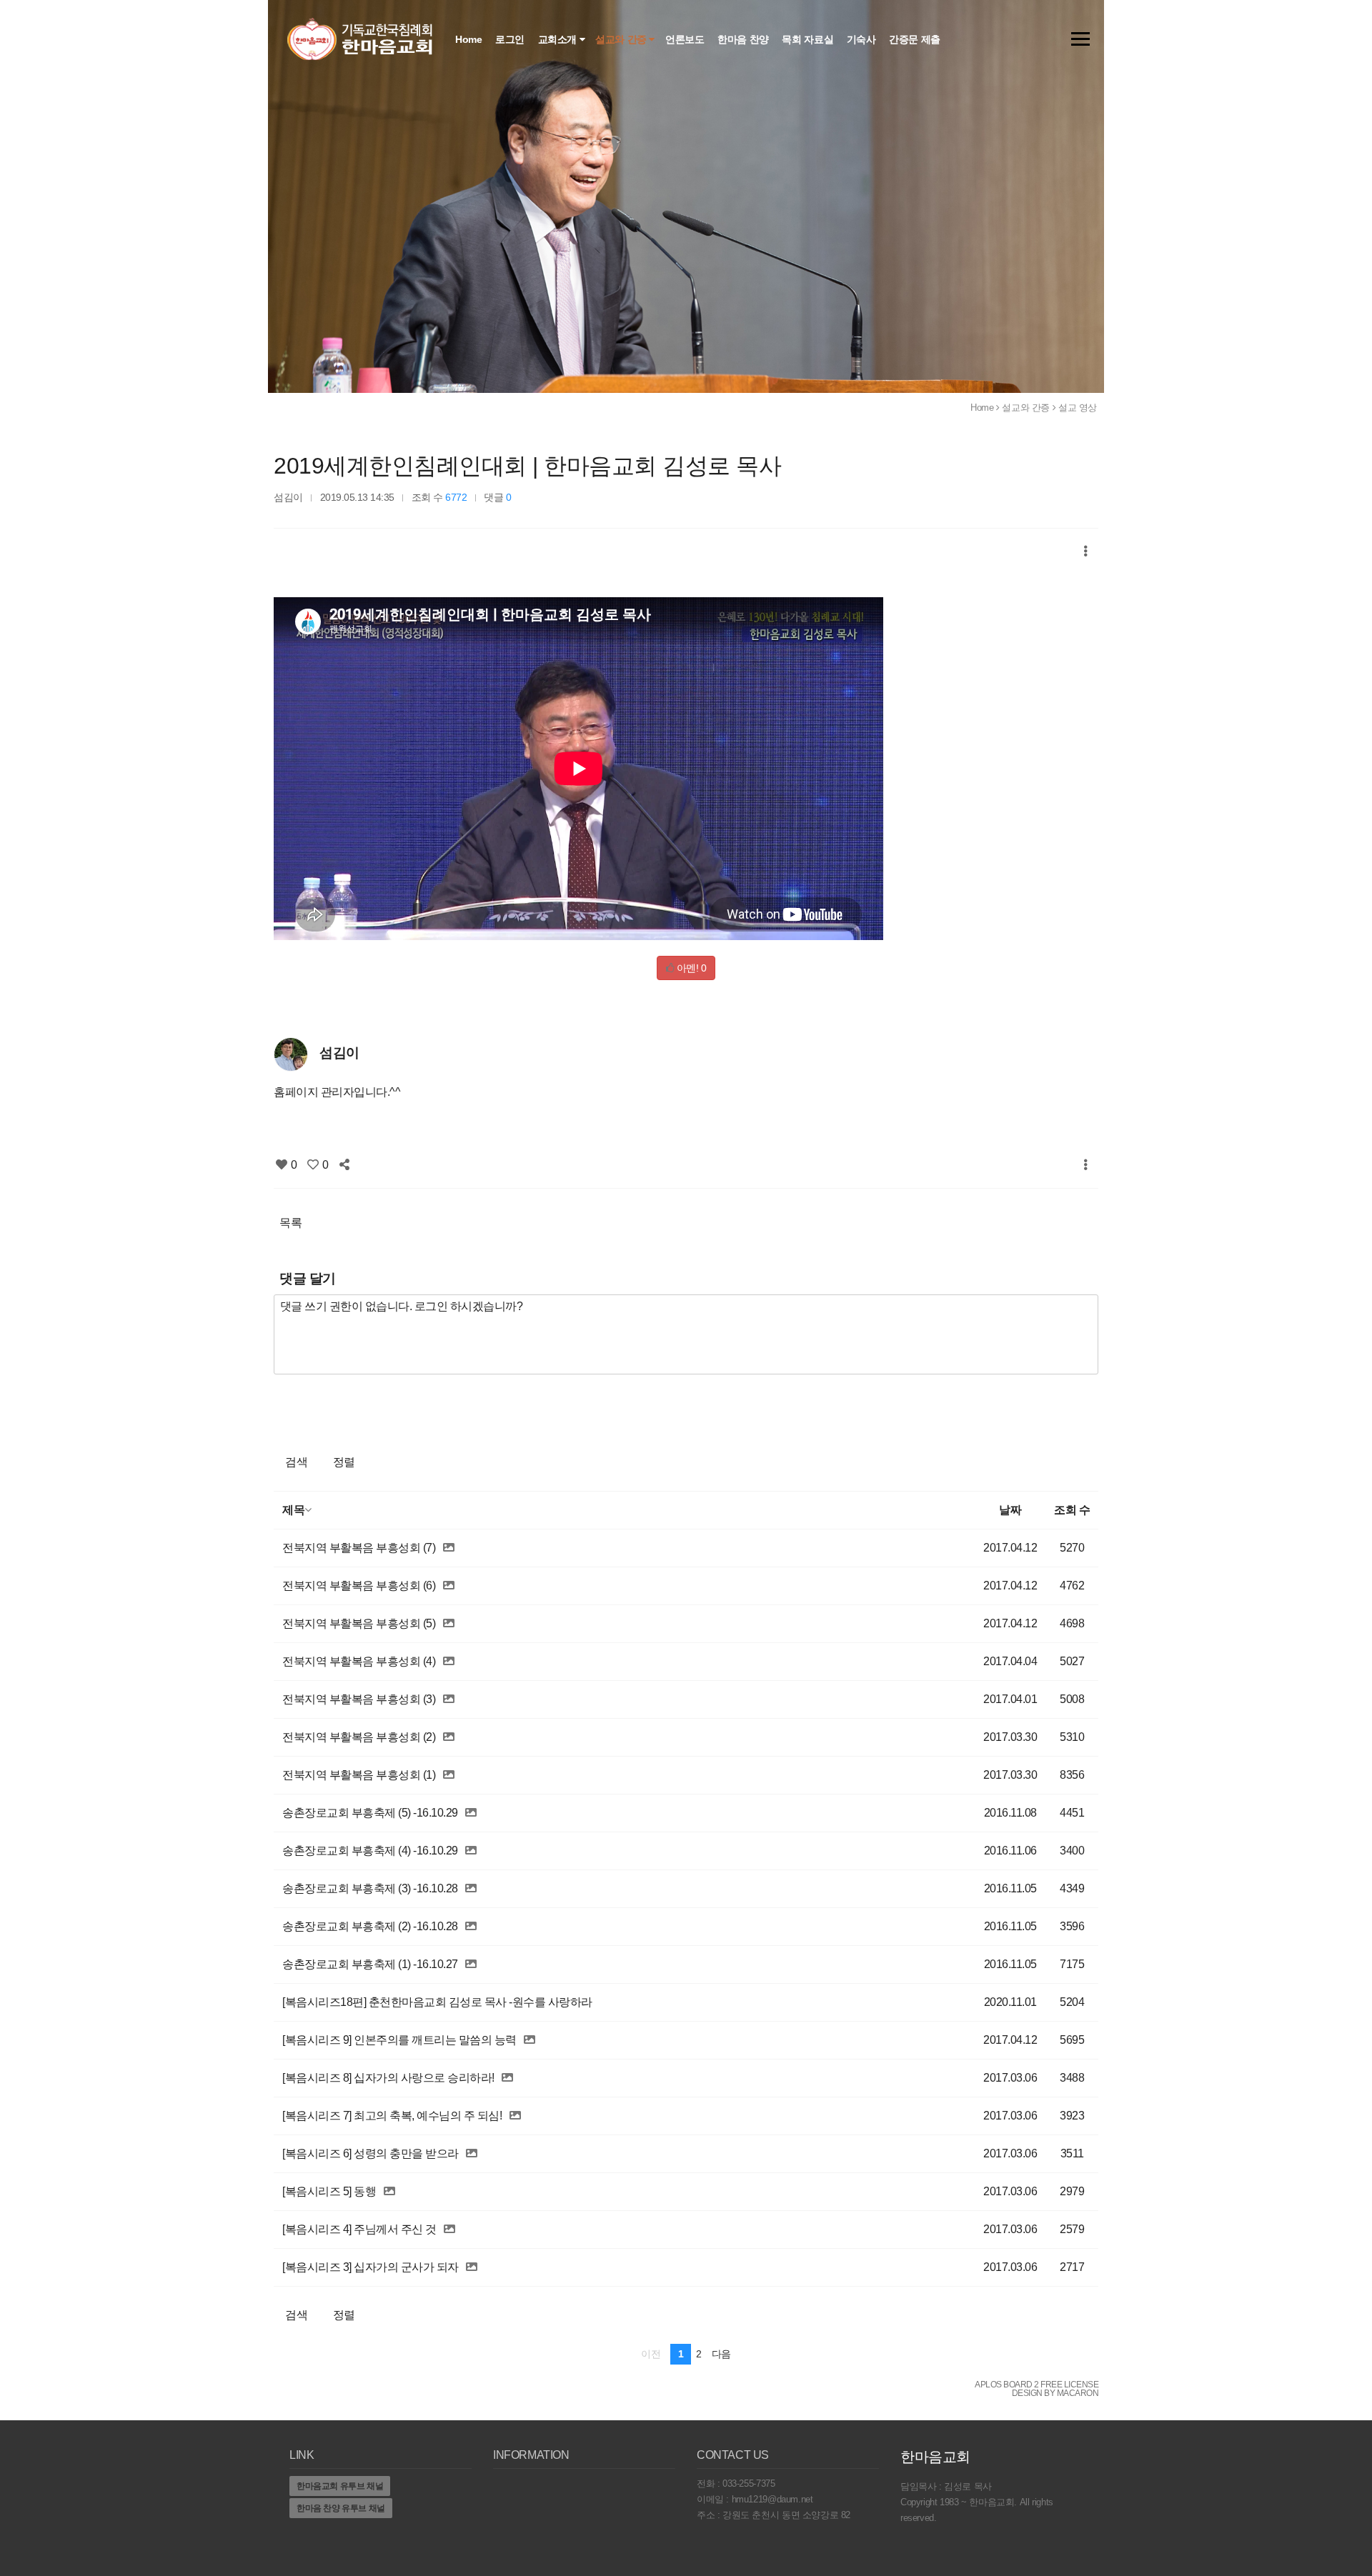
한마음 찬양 (744, 39)
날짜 (1010, 1510)
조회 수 (1072, 1510)
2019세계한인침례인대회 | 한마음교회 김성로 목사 (527, 466)
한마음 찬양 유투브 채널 (341, 2508)
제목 (293, 1510)
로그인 (511, 39)
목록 (290, 1223)
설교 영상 (1078, 408)
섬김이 (288, 497)
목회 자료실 (809, 39)
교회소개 (559, 39)
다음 (721, 2354)
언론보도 (686, 39)
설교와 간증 (622, 39)
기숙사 (863, 39)
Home (470, 39)
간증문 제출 (916, 39)
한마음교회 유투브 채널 (340, 2486)
